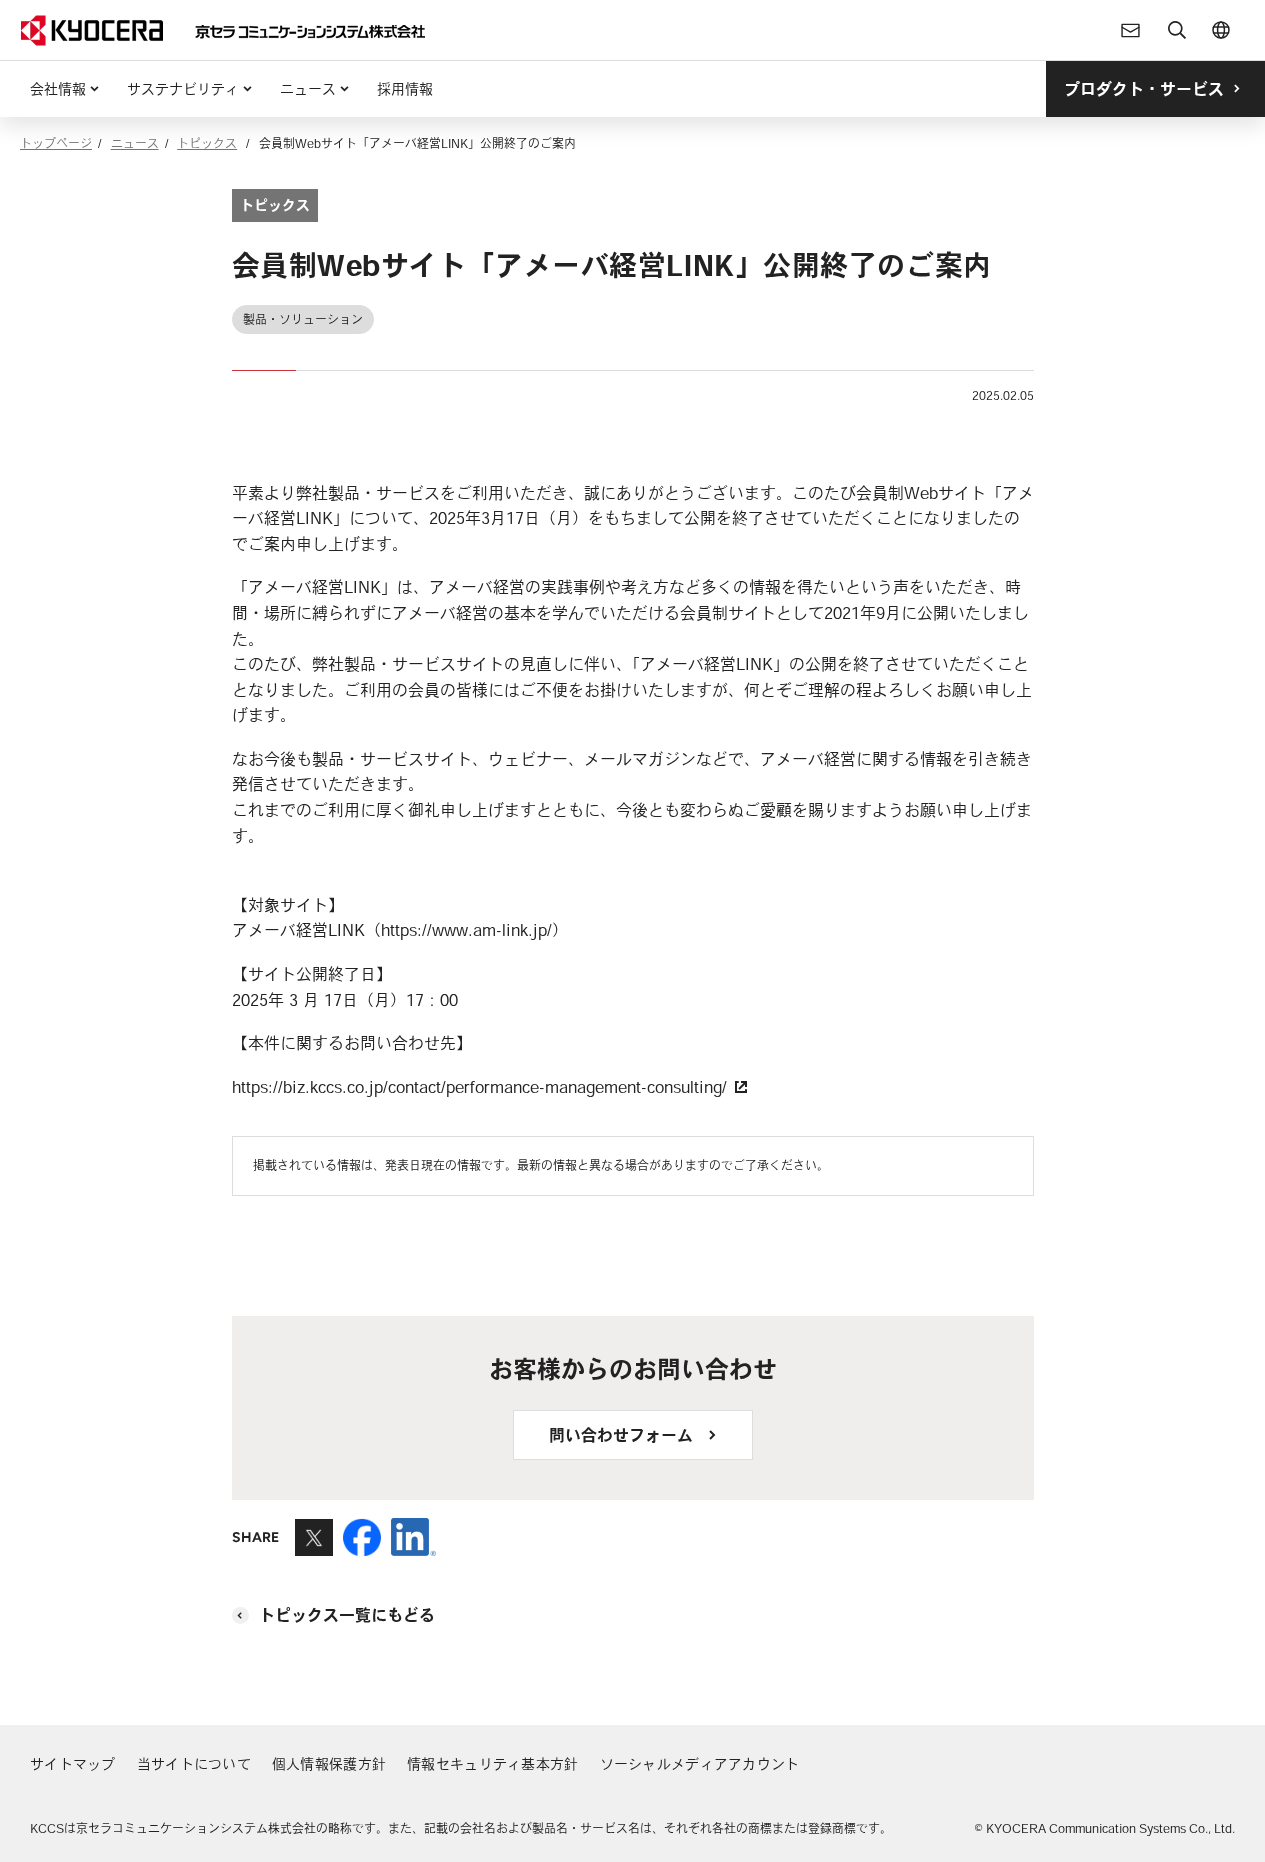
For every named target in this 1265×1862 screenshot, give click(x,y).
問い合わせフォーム (621, 1435)
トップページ (56, 143)
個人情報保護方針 (329, 1764)
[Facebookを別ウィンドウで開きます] (362, 1547)
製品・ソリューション (303, 319)
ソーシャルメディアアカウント (700, 1764)
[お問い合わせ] (1131, 30)
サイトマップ (73, 1764)
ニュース (308, 89)
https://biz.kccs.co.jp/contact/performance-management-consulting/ (482, 1087)
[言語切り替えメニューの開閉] (1221, 30)
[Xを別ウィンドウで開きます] (314, 1547)
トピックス (207, 143)
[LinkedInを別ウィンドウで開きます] (413, 1547)
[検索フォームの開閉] (1177, 30)
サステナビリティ (183, 89)
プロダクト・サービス (1144, 89)
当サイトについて (194, 1764)
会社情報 (58, 89)
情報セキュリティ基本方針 (492, 1764)
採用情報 (405, 89)
